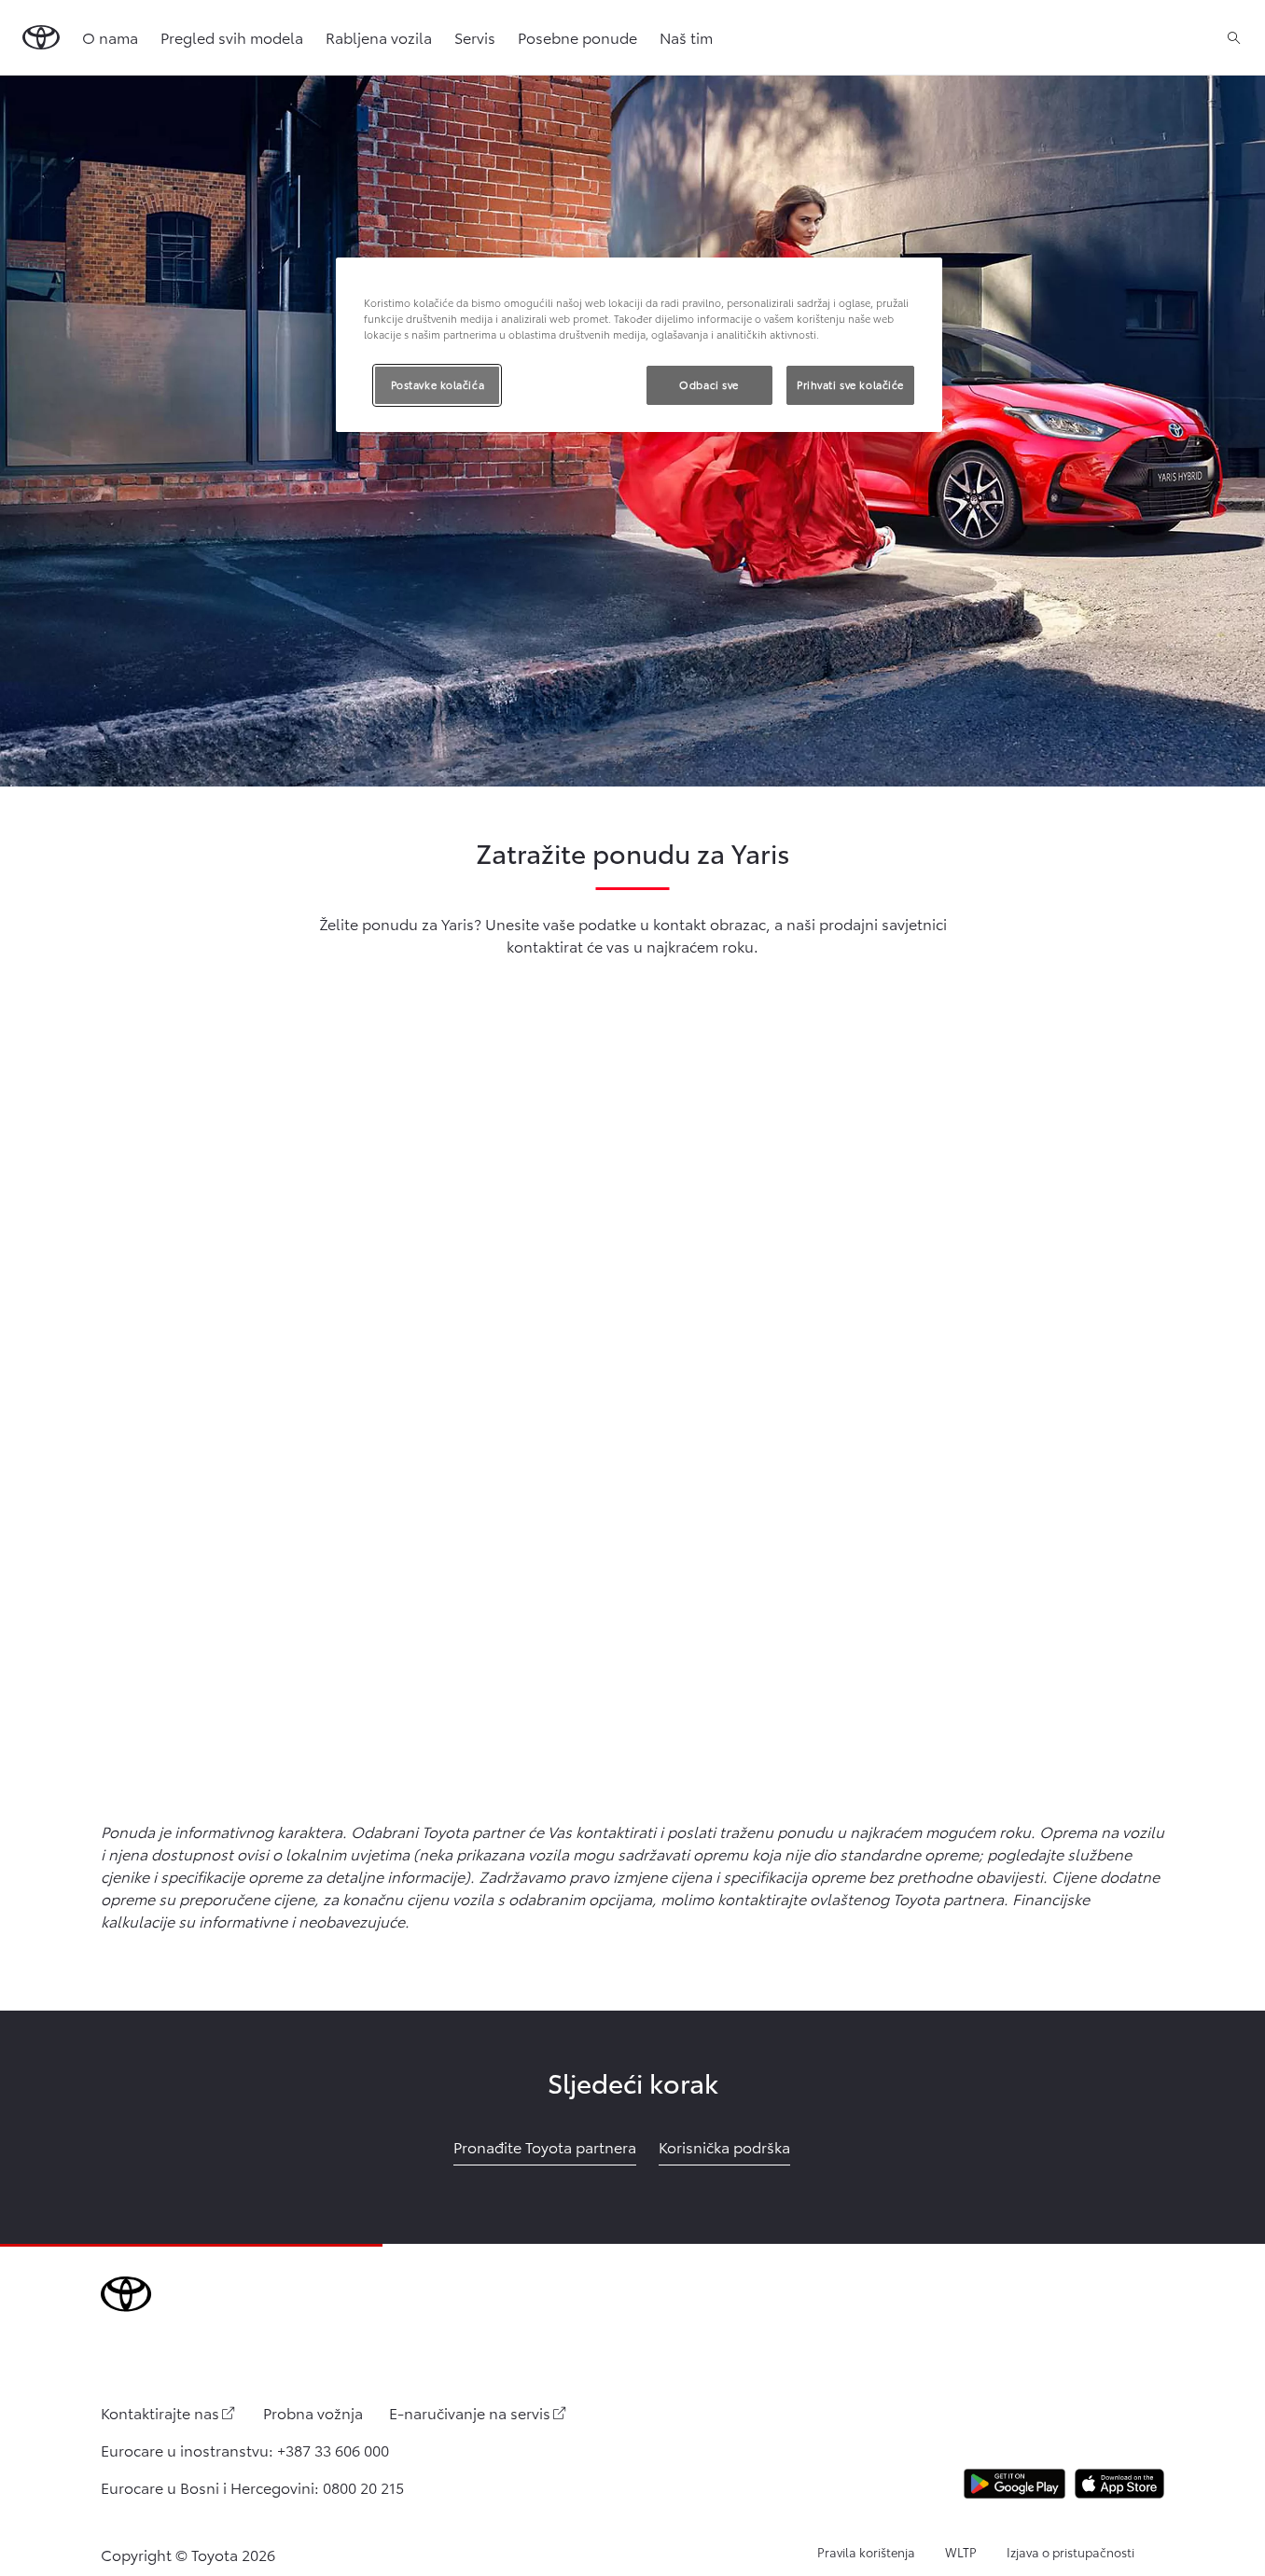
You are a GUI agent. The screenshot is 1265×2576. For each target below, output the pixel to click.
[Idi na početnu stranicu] (41, 37)
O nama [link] (110, 37)
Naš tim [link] (686, 37)
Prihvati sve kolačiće (850, 384)
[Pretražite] (1234, 37)
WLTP (961, 2552)
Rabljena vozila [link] (379, 37)
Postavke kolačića (438, 384)
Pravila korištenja (866, 2552)
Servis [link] (475, 37)
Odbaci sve (709, 384)
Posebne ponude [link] (577, 37)
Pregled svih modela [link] (232, 37)
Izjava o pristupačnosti (1070, 2552)
